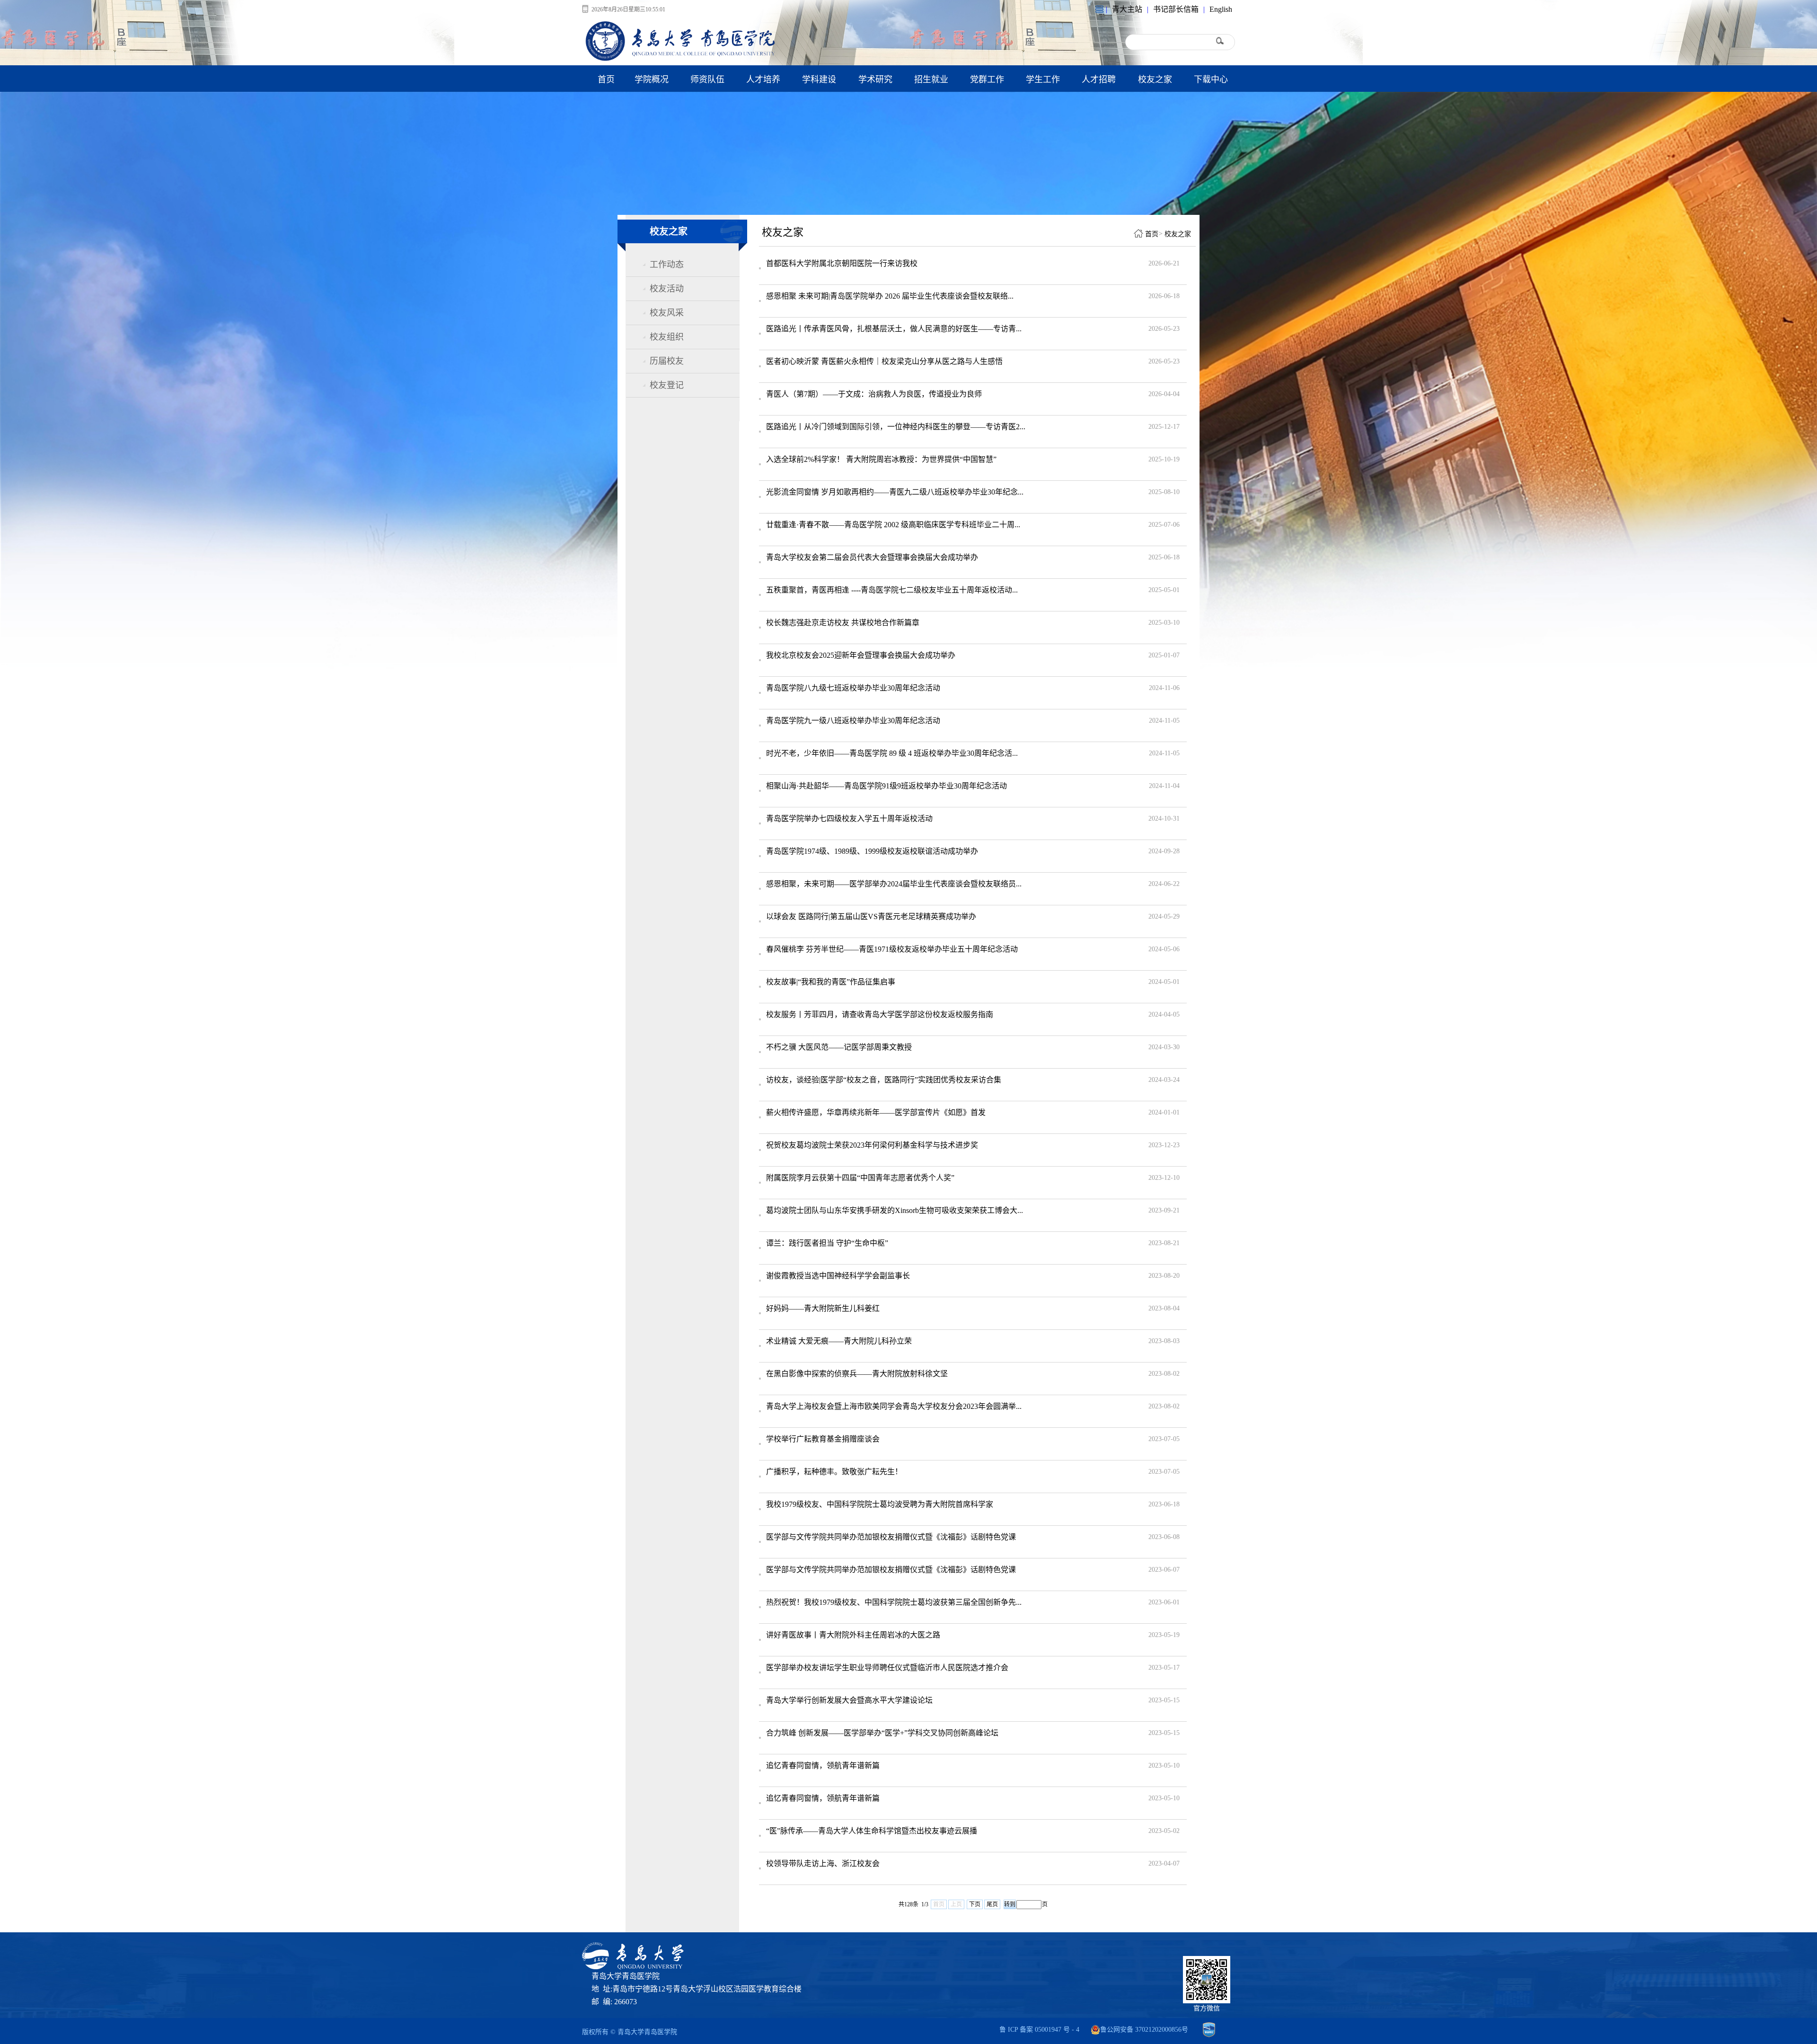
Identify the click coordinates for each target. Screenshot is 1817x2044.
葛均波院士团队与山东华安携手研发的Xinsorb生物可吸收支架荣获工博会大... (895, 1210)
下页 (975, 1904)
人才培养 (763, 80)
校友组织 (667, 337)
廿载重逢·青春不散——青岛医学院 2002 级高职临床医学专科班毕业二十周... (893, 525)
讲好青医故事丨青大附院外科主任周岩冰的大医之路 (853, 1635)
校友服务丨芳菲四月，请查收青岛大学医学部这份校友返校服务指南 (880, 1014)
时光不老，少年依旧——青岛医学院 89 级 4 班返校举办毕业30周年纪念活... (892, 753)
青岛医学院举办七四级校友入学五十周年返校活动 (849, 818)
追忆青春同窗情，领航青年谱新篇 (823, 1765)
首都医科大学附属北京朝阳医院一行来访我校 (842, 263)
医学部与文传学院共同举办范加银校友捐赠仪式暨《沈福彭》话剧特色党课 (891, 1537)
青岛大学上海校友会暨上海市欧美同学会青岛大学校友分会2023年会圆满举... (894, 1406)
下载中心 (1211, 80)
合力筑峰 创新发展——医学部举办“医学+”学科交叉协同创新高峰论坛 (882, 1733)
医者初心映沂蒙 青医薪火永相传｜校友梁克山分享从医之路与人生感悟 (884, 361)
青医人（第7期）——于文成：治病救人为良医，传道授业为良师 (874, 394)
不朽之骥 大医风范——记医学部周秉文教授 (839, 1047)
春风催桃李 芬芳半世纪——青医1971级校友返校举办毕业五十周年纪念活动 (892, 949)
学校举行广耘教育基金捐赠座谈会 (823, 1439)
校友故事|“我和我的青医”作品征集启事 (831, 982)
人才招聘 (1099, 80)
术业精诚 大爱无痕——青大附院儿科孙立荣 (839, 1341)
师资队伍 (707, 80)
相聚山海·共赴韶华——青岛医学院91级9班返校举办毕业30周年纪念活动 (886, 786)
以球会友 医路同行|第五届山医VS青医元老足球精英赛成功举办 (871, 916)
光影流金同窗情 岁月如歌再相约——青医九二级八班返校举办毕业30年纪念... (895, 492)
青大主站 (1127, 9)
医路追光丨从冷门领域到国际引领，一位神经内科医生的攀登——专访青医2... (896, 427)
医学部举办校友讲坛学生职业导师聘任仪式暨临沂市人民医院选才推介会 (887, 1668)
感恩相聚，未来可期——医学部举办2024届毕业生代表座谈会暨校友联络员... (894, 884)
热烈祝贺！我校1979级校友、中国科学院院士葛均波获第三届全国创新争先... (894, 1602)
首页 (606, 80)
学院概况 (652, 80)
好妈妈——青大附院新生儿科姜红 (823, 1308)
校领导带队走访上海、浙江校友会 (823, 1863)
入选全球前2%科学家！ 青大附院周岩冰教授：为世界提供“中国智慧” (881, 459)
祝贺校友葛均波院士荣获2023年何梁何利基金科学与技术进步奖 (872, 1145)
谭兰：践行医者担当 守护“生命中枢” (827, 1243)
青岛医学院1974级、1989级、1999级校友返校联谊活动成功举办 (872, 851)
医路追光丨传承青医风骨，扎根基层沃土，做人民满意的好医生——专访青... (894, 329)
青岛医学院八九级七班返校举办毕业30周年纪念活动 (853, 688)
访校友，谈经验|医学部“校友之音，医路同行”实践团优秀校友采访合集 (884, 1080)
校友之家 (1155, 80)
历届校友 (667, 361)
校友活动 (667, 289)
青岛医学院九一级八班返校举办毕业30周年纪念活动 (853, 721)
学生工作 (1043, 80)
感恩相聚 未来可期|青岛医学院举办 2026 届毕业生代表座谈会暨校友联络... (890, 296)
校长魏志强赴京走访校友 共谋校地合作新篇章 (843, 623)
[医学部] (681, 59)
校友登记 (667, 385)
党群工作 (987, 80)
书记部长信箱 (1176, 9)
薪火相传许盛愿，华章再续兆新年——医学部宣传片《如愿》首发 (876, 1112)
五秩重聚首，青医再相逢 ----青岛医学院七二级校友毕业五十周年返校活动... (892, 590)
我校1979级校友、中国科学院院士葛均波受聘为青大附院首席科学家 (880, 1504)
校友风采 (667, 313)
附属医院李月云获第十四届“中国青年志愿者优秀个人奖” (860, 1178)
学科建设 (819, 80)
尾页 (992, 1904)
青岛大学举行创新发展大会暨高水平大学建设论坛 (849, 1700)
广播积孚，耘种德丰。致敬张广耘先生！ (834, 1472)
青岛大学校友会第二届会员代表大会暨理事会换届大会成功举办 (872, 557)
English (1221, 9)
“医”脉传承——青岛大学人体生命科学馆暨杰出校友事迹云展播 (872, 1831)
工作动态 (667, 265)
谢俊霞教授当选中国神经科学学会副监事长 (838, 1276)
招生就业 (931, 80)
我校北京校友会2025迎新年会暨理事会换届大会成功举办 (861, 655)
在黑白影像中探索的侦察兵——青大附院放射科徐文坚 (857, 1374)
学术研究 (875, 80)
